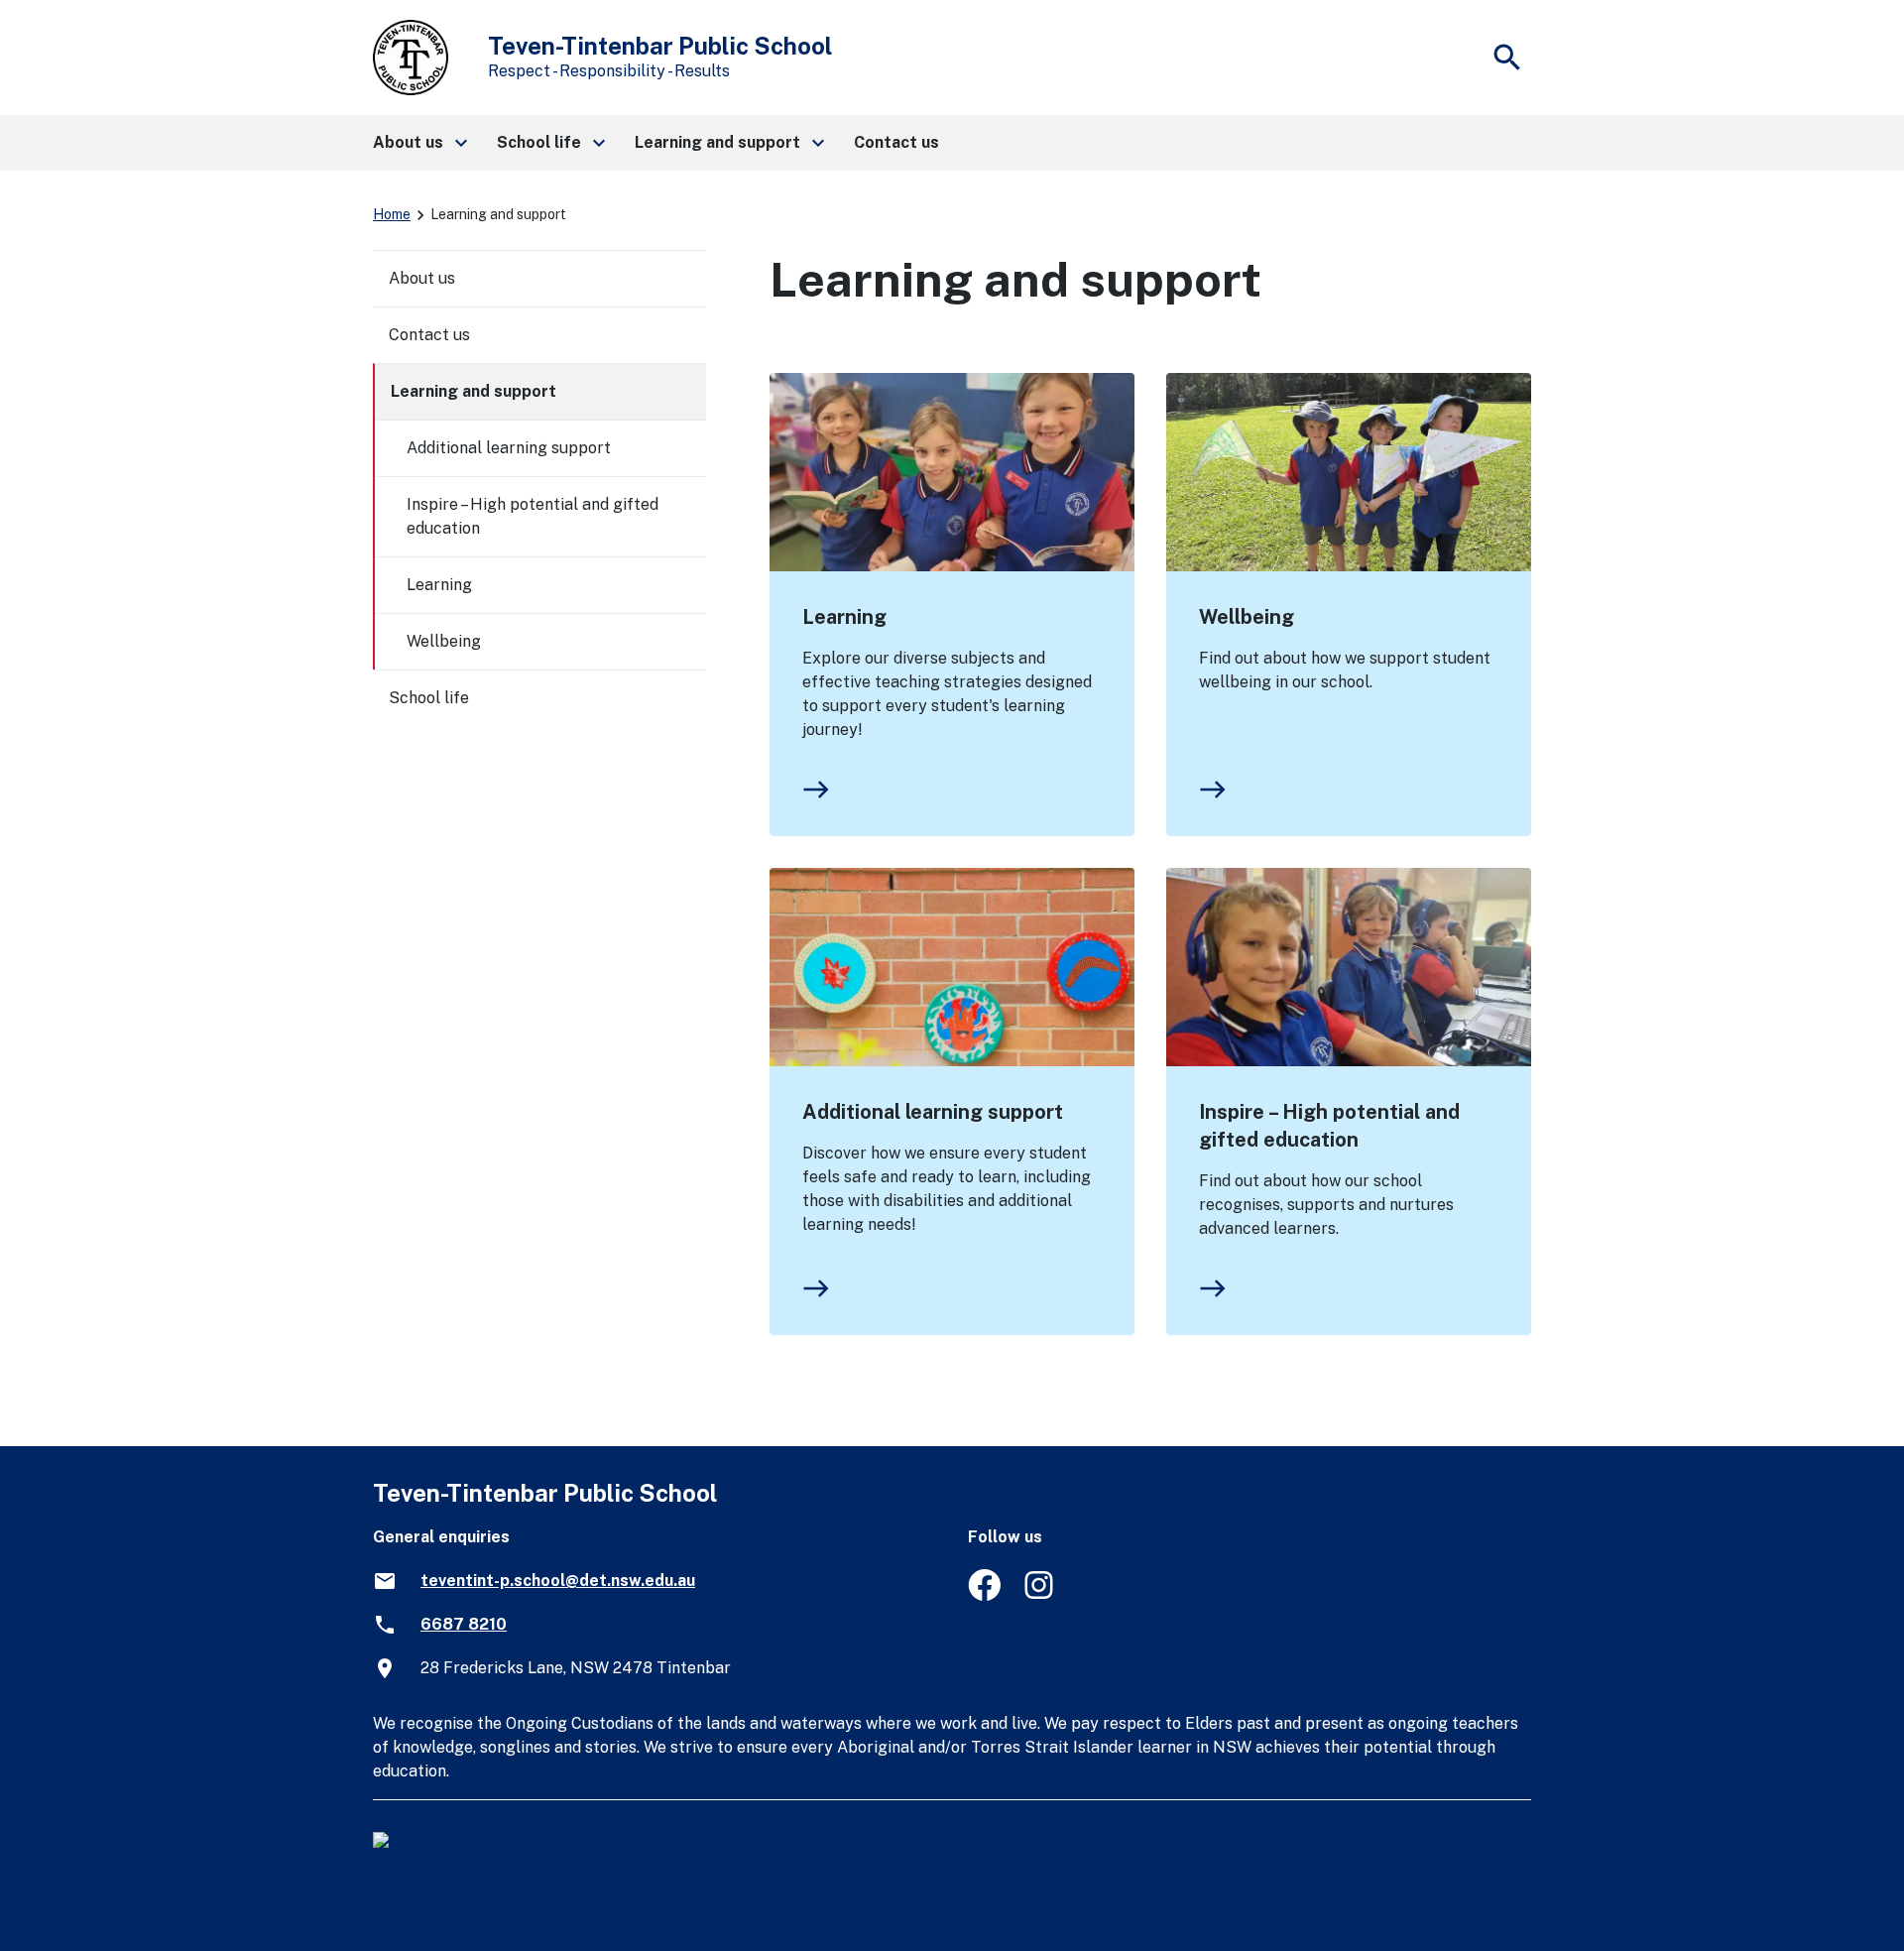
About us (422, 278)
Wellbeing (1247, 617)
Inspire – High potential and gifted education (1329, 1126)
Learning (844, 617)
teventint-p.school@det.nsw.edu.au (558, 1581)
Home (392, 214)
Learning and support (474, 391)
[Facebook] (984, 1595)
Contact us (429, 335)
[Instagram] (1041, 1595)
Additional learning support (933, 1112)
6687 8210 (464, 1624)
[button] (419, 143)
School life (429, 698)
